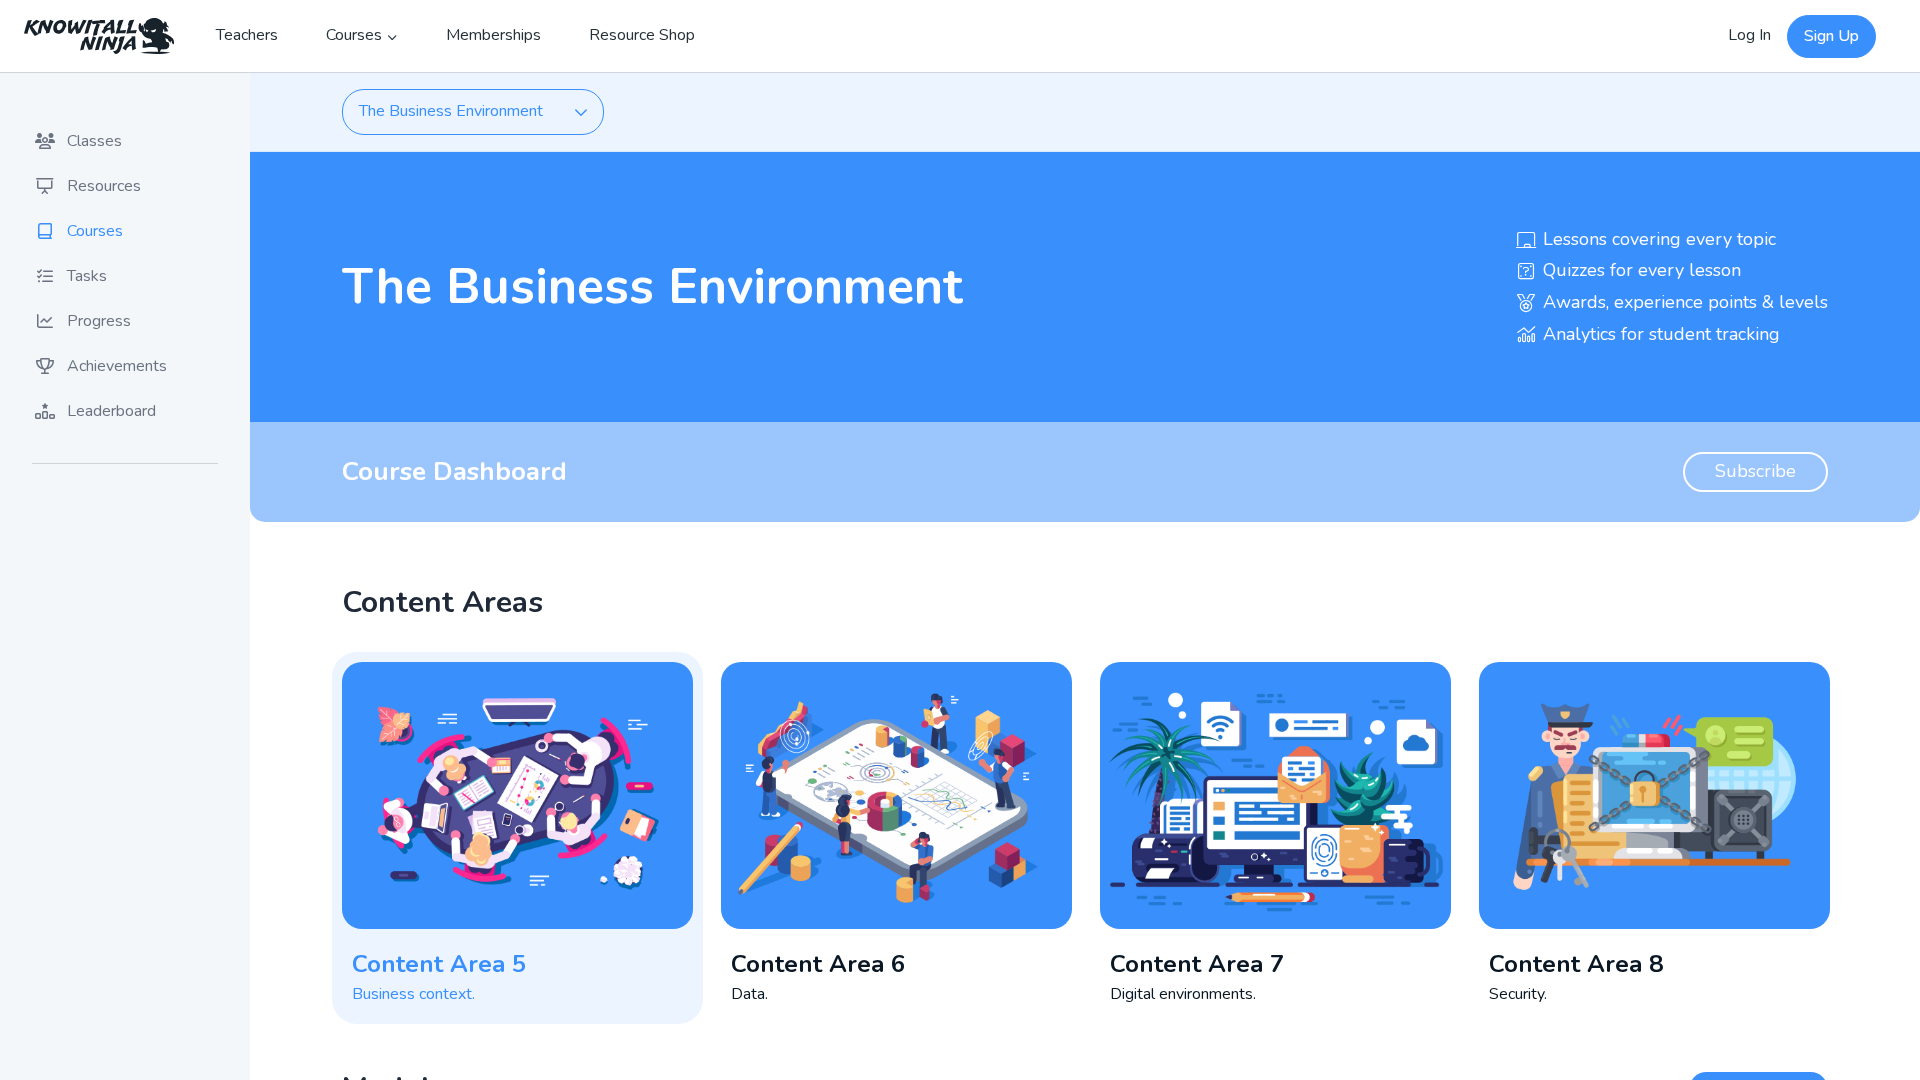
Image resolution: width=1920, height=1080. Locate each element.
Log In (1749, 35)
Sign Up (1831, 36)
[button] (517, 838)
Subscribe (1755, 471)
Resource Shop (642, 35)
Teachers (247, 35)
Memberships (493, 35)
